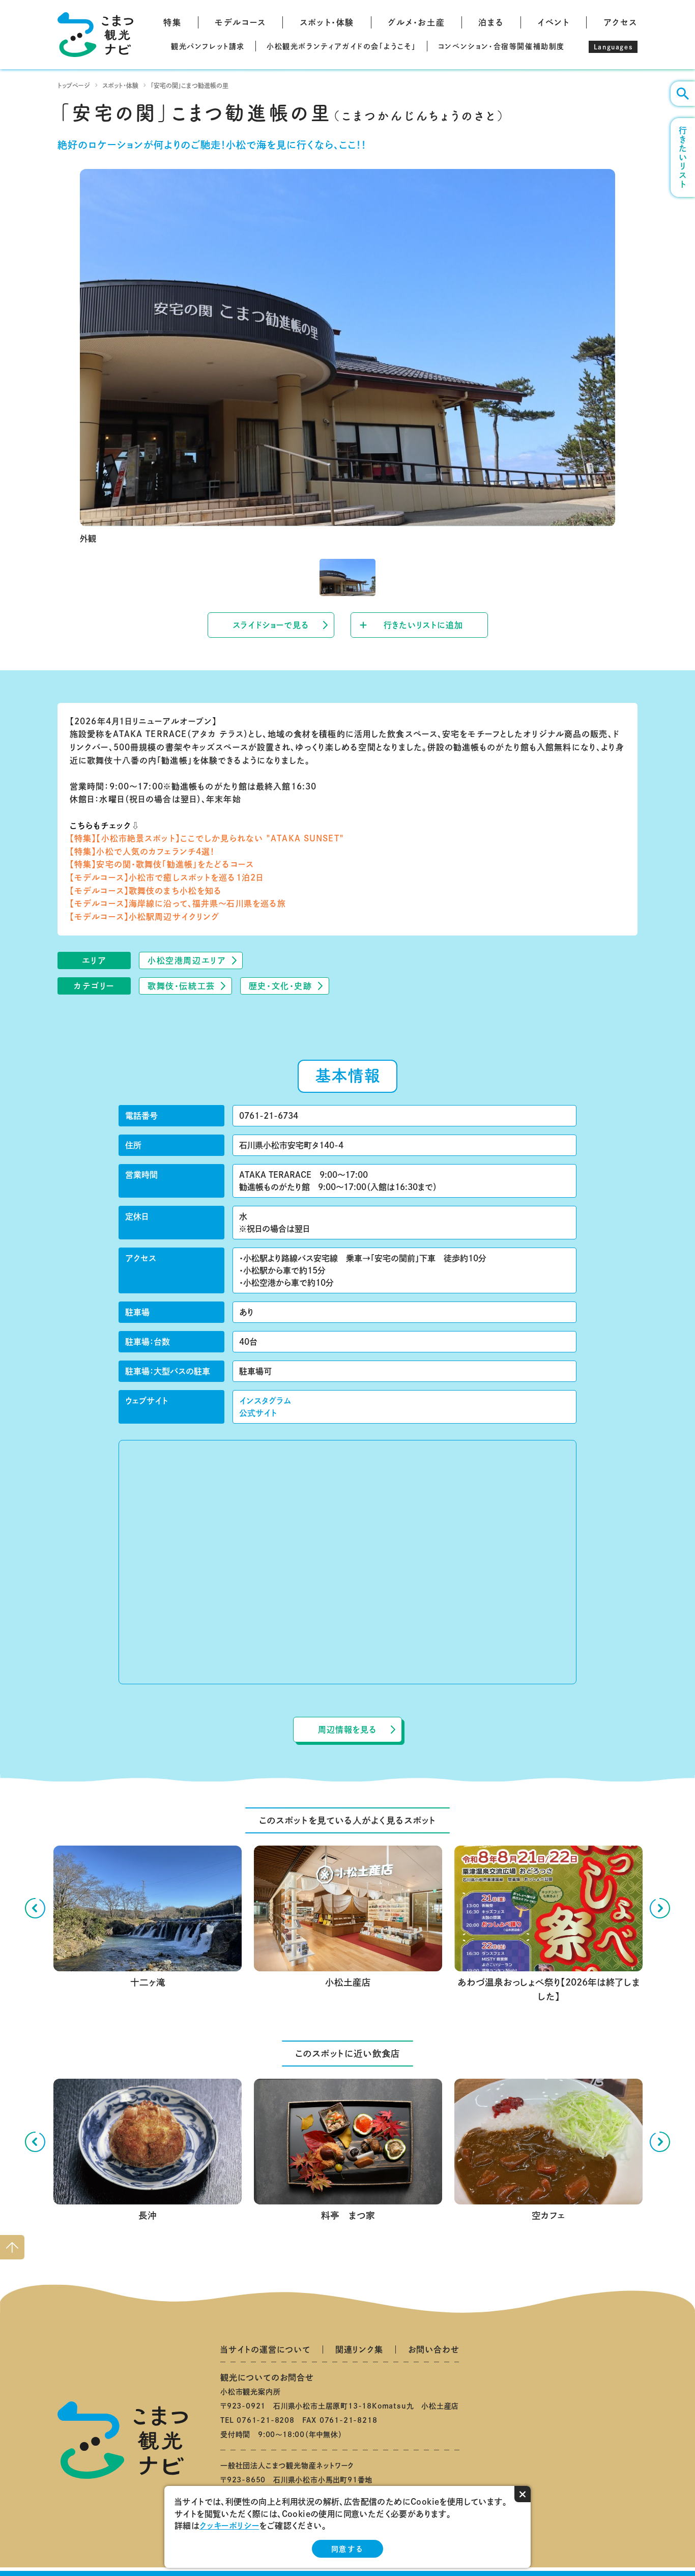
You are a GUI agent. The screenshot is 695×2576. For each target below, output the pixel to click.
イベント (553, 22)
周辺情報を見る (347, 1730)
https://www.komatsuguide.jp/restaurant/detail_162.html (147, 2087)
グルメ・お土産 (416, 22)
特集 (172, 22)
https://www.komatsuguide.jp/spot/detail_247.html (348, 1854)
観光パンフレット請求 (208, 46)
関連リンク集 (359, 2349)
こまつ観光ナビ (95, 35)
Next (660, 1908)
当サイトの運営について (265, 2349)
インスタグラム (265, 1401)
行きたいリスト (683, 158)
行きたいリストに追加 (423, 625)
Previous (35, 1908)
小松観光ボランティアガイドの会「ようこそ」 (341, 46)
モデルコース (240, 22)
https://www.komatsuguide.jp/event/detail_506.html (548, 1854)
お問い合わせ (434, 2349)
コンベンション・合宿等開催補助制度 (501, 46)
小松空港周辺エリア (187, 960)
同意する (347, 2549)
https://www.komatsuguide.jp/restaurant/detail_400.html (347, 2087)
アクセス (620, 22)
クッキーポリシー (229, 2526)
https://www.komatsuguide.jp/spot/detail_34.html (147, 1854)
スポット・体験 (327, 22)
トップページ (74, 86)
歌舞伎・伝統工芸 (181, 986)
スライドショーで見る (271, 625)
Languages (613, 47)
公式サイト (258, 1413)
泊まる (491, 22)
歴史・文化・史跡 (281, 986)
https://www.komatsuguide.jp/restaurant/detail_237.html (548, 2087)
